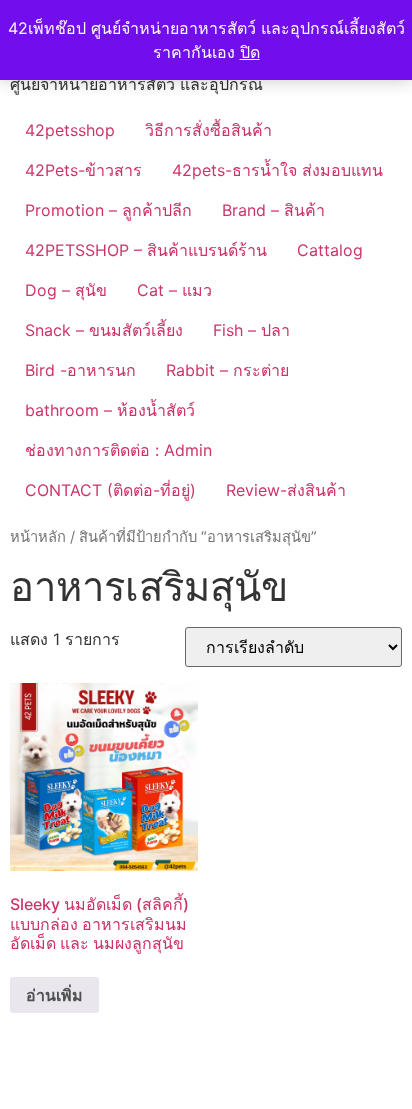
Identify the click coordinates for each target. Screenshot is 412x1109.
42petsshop (70, 130)
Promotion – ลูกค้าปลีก (108, 210)
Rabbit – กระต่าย (227, 370)
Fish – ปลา (251, 330)
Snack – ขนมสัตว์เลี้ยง (104, 330)
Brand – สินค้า (273, 210)
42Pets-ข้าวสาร (83, 170)
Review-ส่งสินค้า (286, 490)
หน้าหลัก (38, 537)
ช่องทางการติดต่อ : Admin (118, 450)
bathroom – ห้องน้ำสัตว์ (110, 410)
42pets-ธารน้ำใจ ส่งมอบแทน (277, 170)
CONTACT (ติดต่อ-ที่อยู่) (110, 490)
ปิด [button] (250, 52)
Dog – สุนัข (66, 290)
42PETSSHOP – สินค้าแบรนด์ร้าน (146, 250)
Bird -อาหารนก (80, 370)
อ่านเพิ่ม (54, 995)
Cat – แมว (174, 290)
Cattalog (330, 250)
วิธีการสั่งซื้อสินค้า (208, 130)
